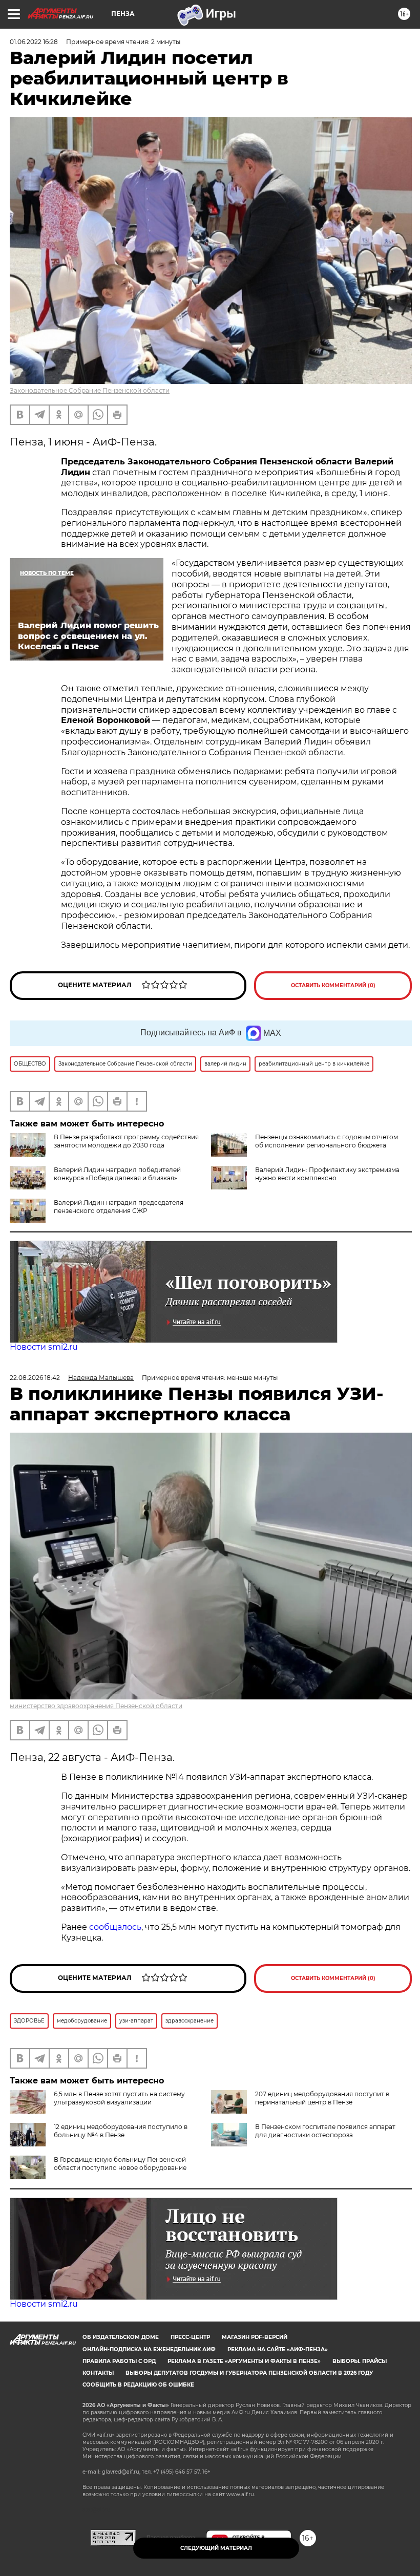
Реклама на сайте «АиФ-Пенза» (278, 2349)
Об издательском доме (121, 2337)
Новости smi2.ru (44, 1347)
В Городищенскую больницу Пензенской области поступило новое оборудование (120, 2164)
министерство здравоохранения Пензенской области (96, 1706)
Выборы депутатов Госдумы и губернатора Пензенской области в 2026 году (249, 2373)
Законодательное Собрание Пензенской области (90, 390)
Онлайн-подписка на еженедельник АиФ (149, 2349)
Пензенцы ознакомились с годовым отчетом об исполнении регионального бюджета (327, 1141)
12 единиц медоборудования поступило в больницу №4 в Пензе (121, 2131)
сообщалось (115, 1927)
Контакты (98, 2373)
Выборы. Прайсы (360, 2361)
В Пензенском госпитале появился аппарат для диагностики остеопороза (325, 2131)
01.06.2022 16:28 (34, 42)
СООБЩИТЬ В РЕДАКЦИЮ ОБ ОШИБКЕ (138, 2385)
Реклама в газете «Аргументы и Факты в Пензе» (244, 2361)
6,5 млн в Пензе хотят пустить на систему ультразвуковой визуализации (119, 2098)
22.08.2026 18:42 (35, 1378)
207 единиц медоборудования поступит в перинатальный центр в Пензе (322, 2098)
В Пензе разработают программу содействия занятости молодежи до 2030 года (126, 1141)
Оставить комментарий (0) (333, 985)
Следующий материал (216, 2548)
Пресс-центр (190, 2337)
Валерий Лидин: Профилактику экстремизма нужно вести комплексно (327, 1174)
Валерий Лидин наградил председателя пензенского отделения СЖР (119, 1207)
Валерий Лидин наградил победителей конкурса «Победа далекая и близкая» (117, 1174)
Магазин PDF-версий (255, 2337)
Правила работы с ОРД (119, 2361)
